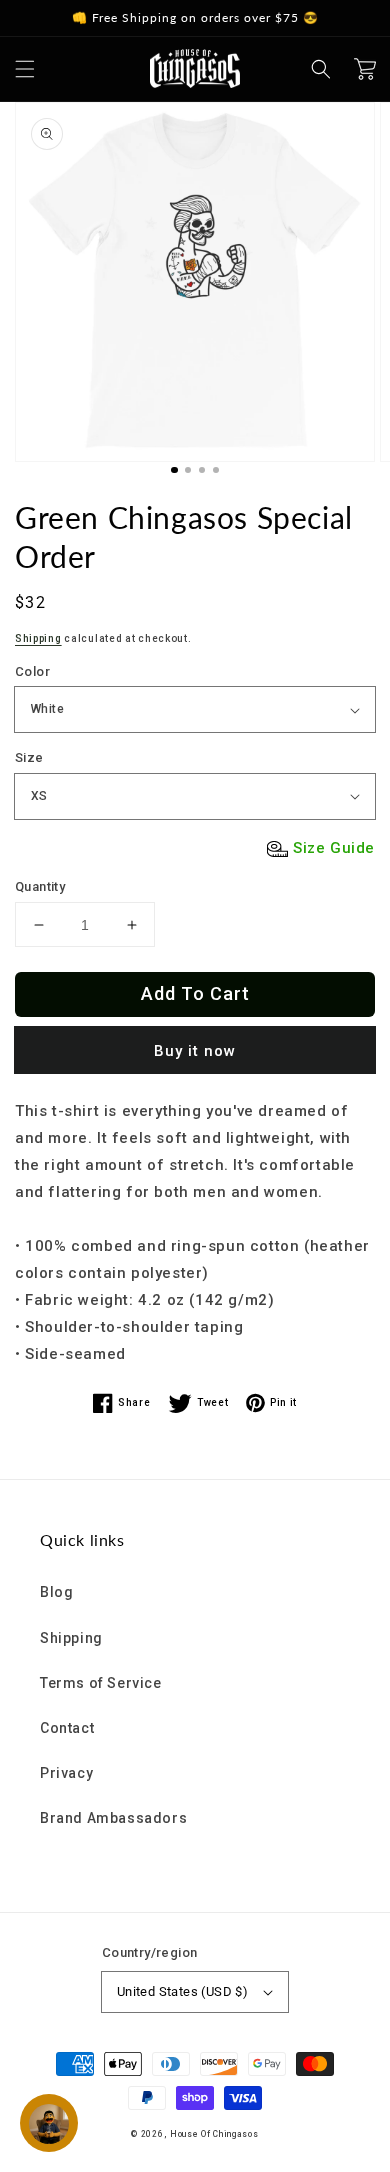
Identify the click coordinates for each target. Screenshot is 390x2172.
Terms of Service (101, 1683)
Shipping (38, 638)
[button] (25, 69)
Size (29, 757)
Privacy (66, 1773)
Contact (67, 1728)
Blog (56, 1592)
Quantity (40, 886)
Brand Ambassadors (113, 1818)
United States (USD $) (182, 1991)
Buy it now (195, 1051)
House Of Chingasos (214, 2134)
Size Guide (334, 848)
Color (32, 671)
